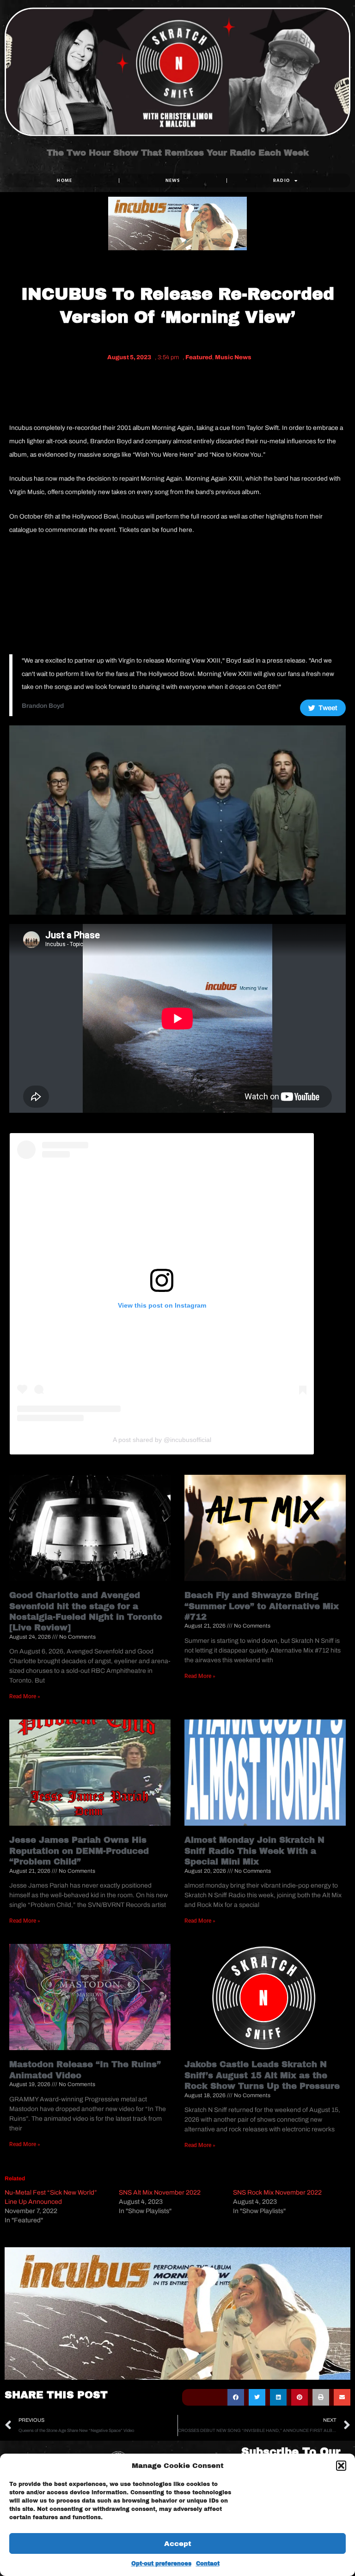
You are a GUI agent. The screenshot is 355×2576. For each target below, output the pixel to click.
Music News (233, 357)
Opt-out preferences (161, 2564)
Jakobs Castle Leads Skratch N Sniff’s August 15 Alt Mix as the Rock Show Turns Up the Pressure (262, 2075)
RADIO (282, 180)
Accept (178, 2544)
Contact (208, 2564)
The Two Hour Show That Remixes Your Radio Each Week (178, 153)
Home (64, 180)
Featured (199, 357)
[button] (341, 2466)
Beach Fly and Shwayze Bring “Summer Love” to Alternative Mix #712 (262, 1606)
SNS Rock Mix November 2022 (277, 2193)
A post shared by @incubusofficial (162, 1440)
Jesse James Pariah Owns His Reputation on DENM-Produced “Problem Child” (79, 1851)
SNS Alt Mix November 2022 (160, 2193)
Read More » (25, 1696)
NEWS (173, 180)
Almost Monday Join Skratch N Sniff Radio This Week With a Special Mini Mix (254, 1851)
